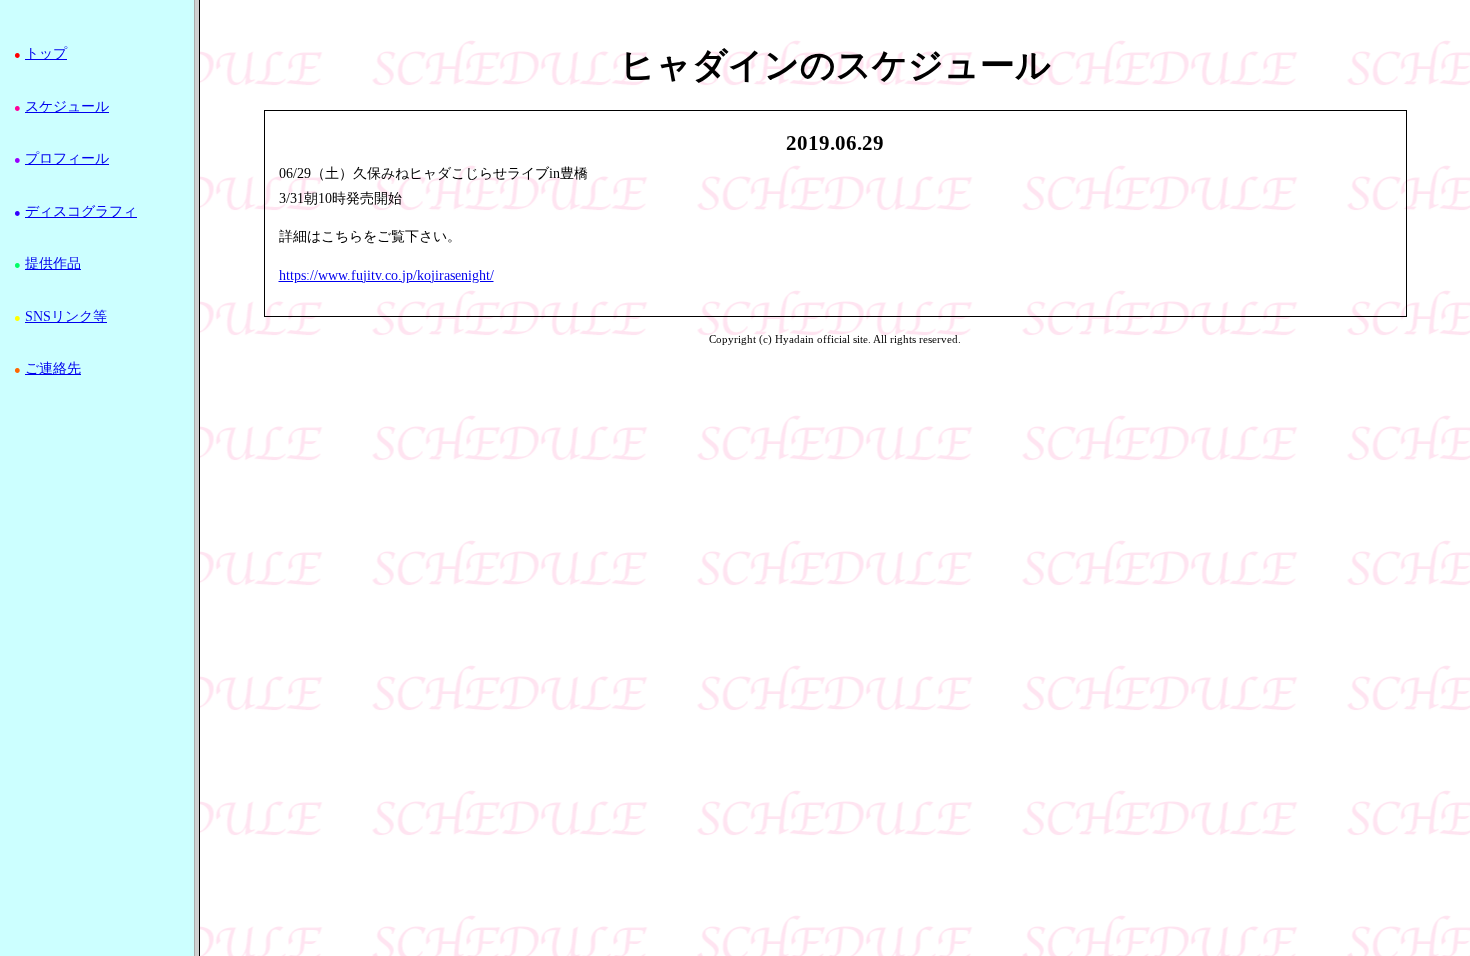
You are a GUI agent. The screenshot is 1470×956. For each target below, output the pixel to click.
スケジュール (67, 106)
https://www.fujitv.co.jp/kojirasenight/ (386, 275)
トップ (46, 53)
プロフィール (67, 158)
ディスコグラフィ (81, 211)
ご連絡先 (53, 368)
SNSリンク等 (66, 316)
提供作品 (53, 263)
